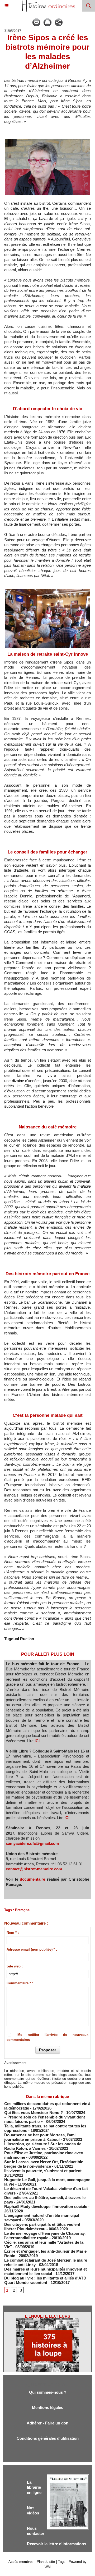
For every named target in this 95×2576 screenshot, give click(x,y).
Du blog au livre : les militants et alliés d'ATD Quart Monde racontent (45, 2280)
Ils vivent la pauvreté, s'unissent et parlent (43, 2171)
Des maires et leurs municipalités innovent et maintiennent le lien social (46, 2271)
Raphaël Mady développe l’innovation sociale (46, 2206)
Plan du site (46, 2562)
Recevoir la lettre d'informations (56, 2544)
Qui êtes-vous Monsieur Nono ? (34, 2113)
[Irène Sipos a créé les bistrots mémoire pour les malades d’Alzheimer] (47, 141)
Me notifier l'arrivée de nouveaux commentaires (47, 2037)
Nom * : (13, 1933)
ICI (67, 1818)
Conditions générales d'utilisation (48, 2438)
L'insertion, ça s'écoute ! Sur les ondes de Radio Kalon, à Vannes (43, 2146)
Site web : (15, 1966)
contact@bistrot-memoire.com (34, 1869)
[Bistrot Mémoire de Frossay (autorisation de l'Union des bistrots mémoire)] (47, 590)
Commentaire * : (20, 1983)
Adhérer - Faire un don (47, 2423)
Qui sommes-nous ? (48, 2392)
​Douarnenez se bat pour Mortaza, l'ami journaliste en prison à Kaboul (40, 2137)
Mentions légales (47, 2407)
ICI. (38, 1741)
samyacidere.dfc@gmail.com (32, 1843)
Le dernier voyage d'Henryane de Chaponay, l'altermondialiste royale (45, 2236)
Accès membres (21, 2562)
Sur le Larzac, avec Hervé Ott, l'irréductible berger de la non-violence (44, 2164)
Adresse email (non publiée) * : (32, 1949)
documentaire (32, 1879)
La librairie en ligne (34, 2487)
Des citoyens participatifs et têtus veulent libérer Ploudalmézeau (42, 2227)
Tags (62, 2562)
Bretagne (22, 1910)
